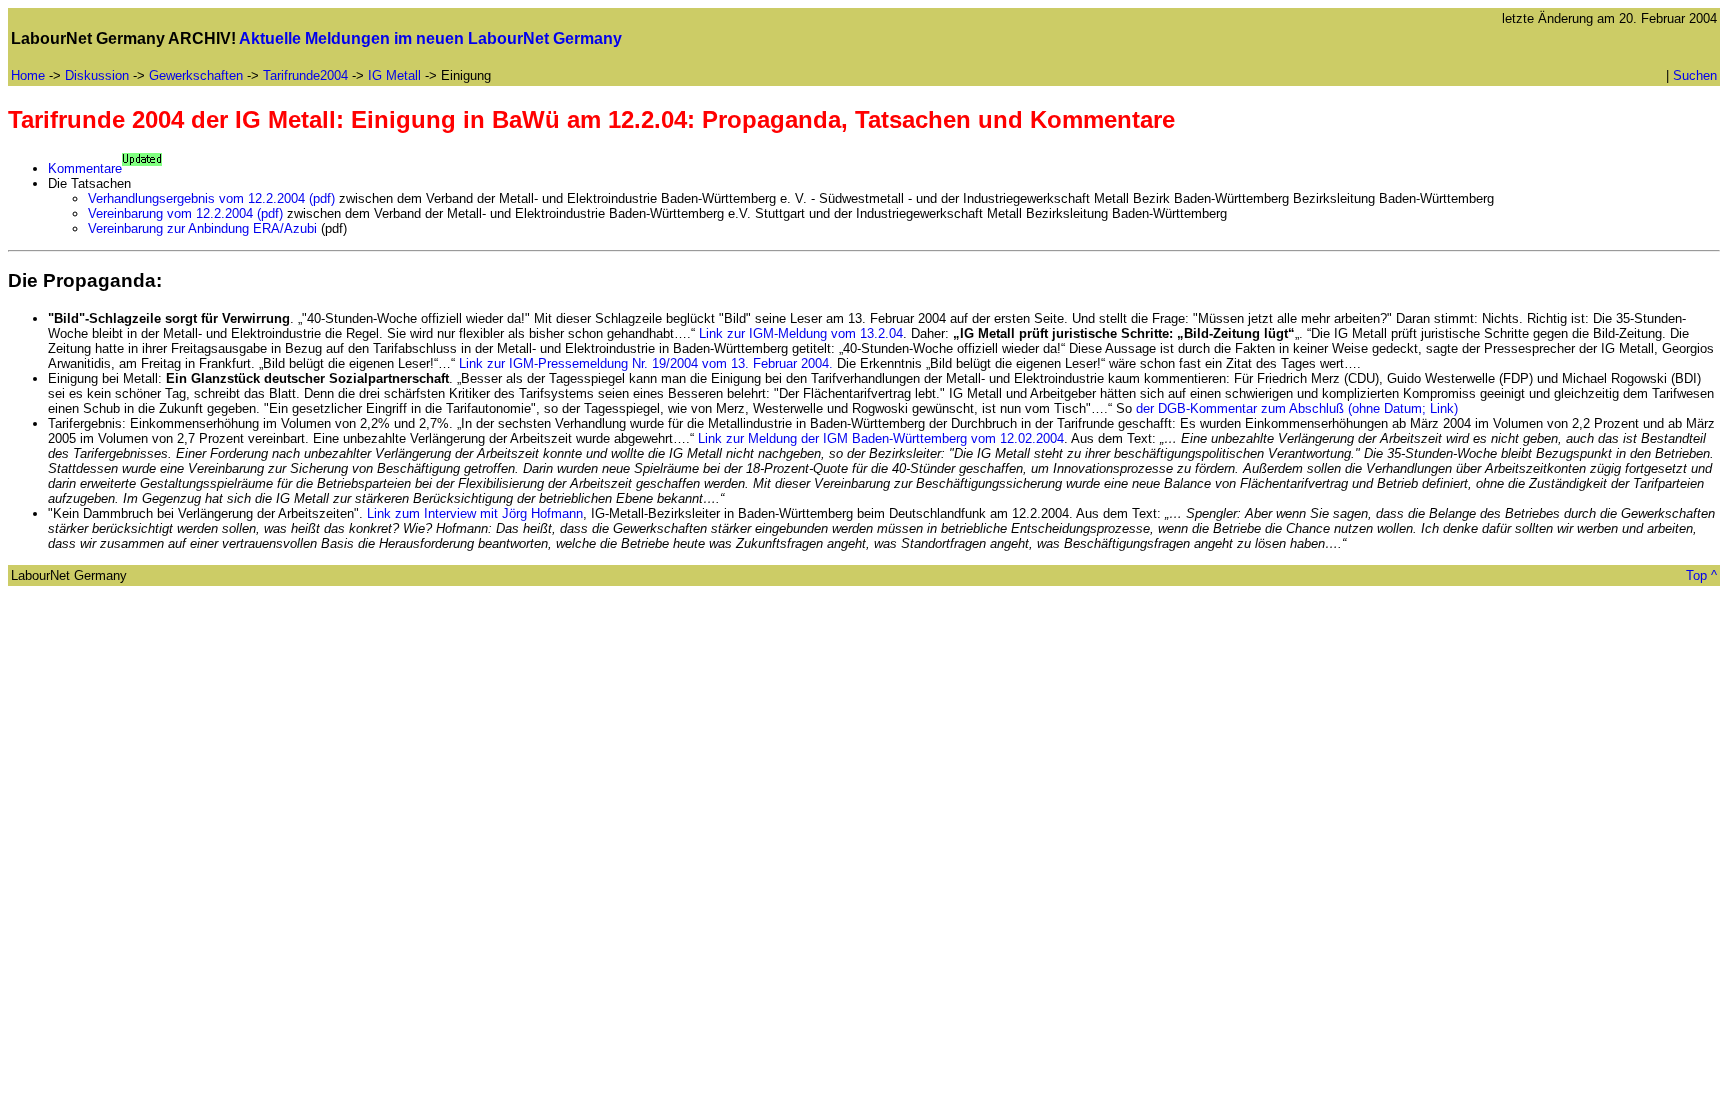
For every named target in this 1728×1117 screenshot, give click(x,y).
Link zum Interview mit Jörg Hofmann (475, 513)
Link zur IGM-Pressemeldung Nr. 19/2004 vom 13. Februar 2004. (648, 363)
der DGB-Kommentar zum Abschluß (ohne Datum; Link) (1297, 408)
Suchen (1695, 75)
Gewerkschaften (196, 75)
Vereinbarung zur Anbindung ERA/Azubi (202, 228)
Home (28, 75)
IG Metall (394, 75)
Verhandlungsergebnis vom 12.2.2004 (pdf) (211, 198)
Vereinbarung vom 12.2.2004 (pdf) (187, 213)
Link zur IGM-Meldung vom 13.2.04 (801, 333)
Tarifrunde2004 (305, 75)
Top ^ (1701, 575)
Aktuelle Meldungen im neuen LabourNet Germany (430, 38)
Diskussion (97, 75)
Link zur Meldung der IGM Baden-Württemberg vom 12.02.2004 (881, 438)
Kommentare (85, 168)
